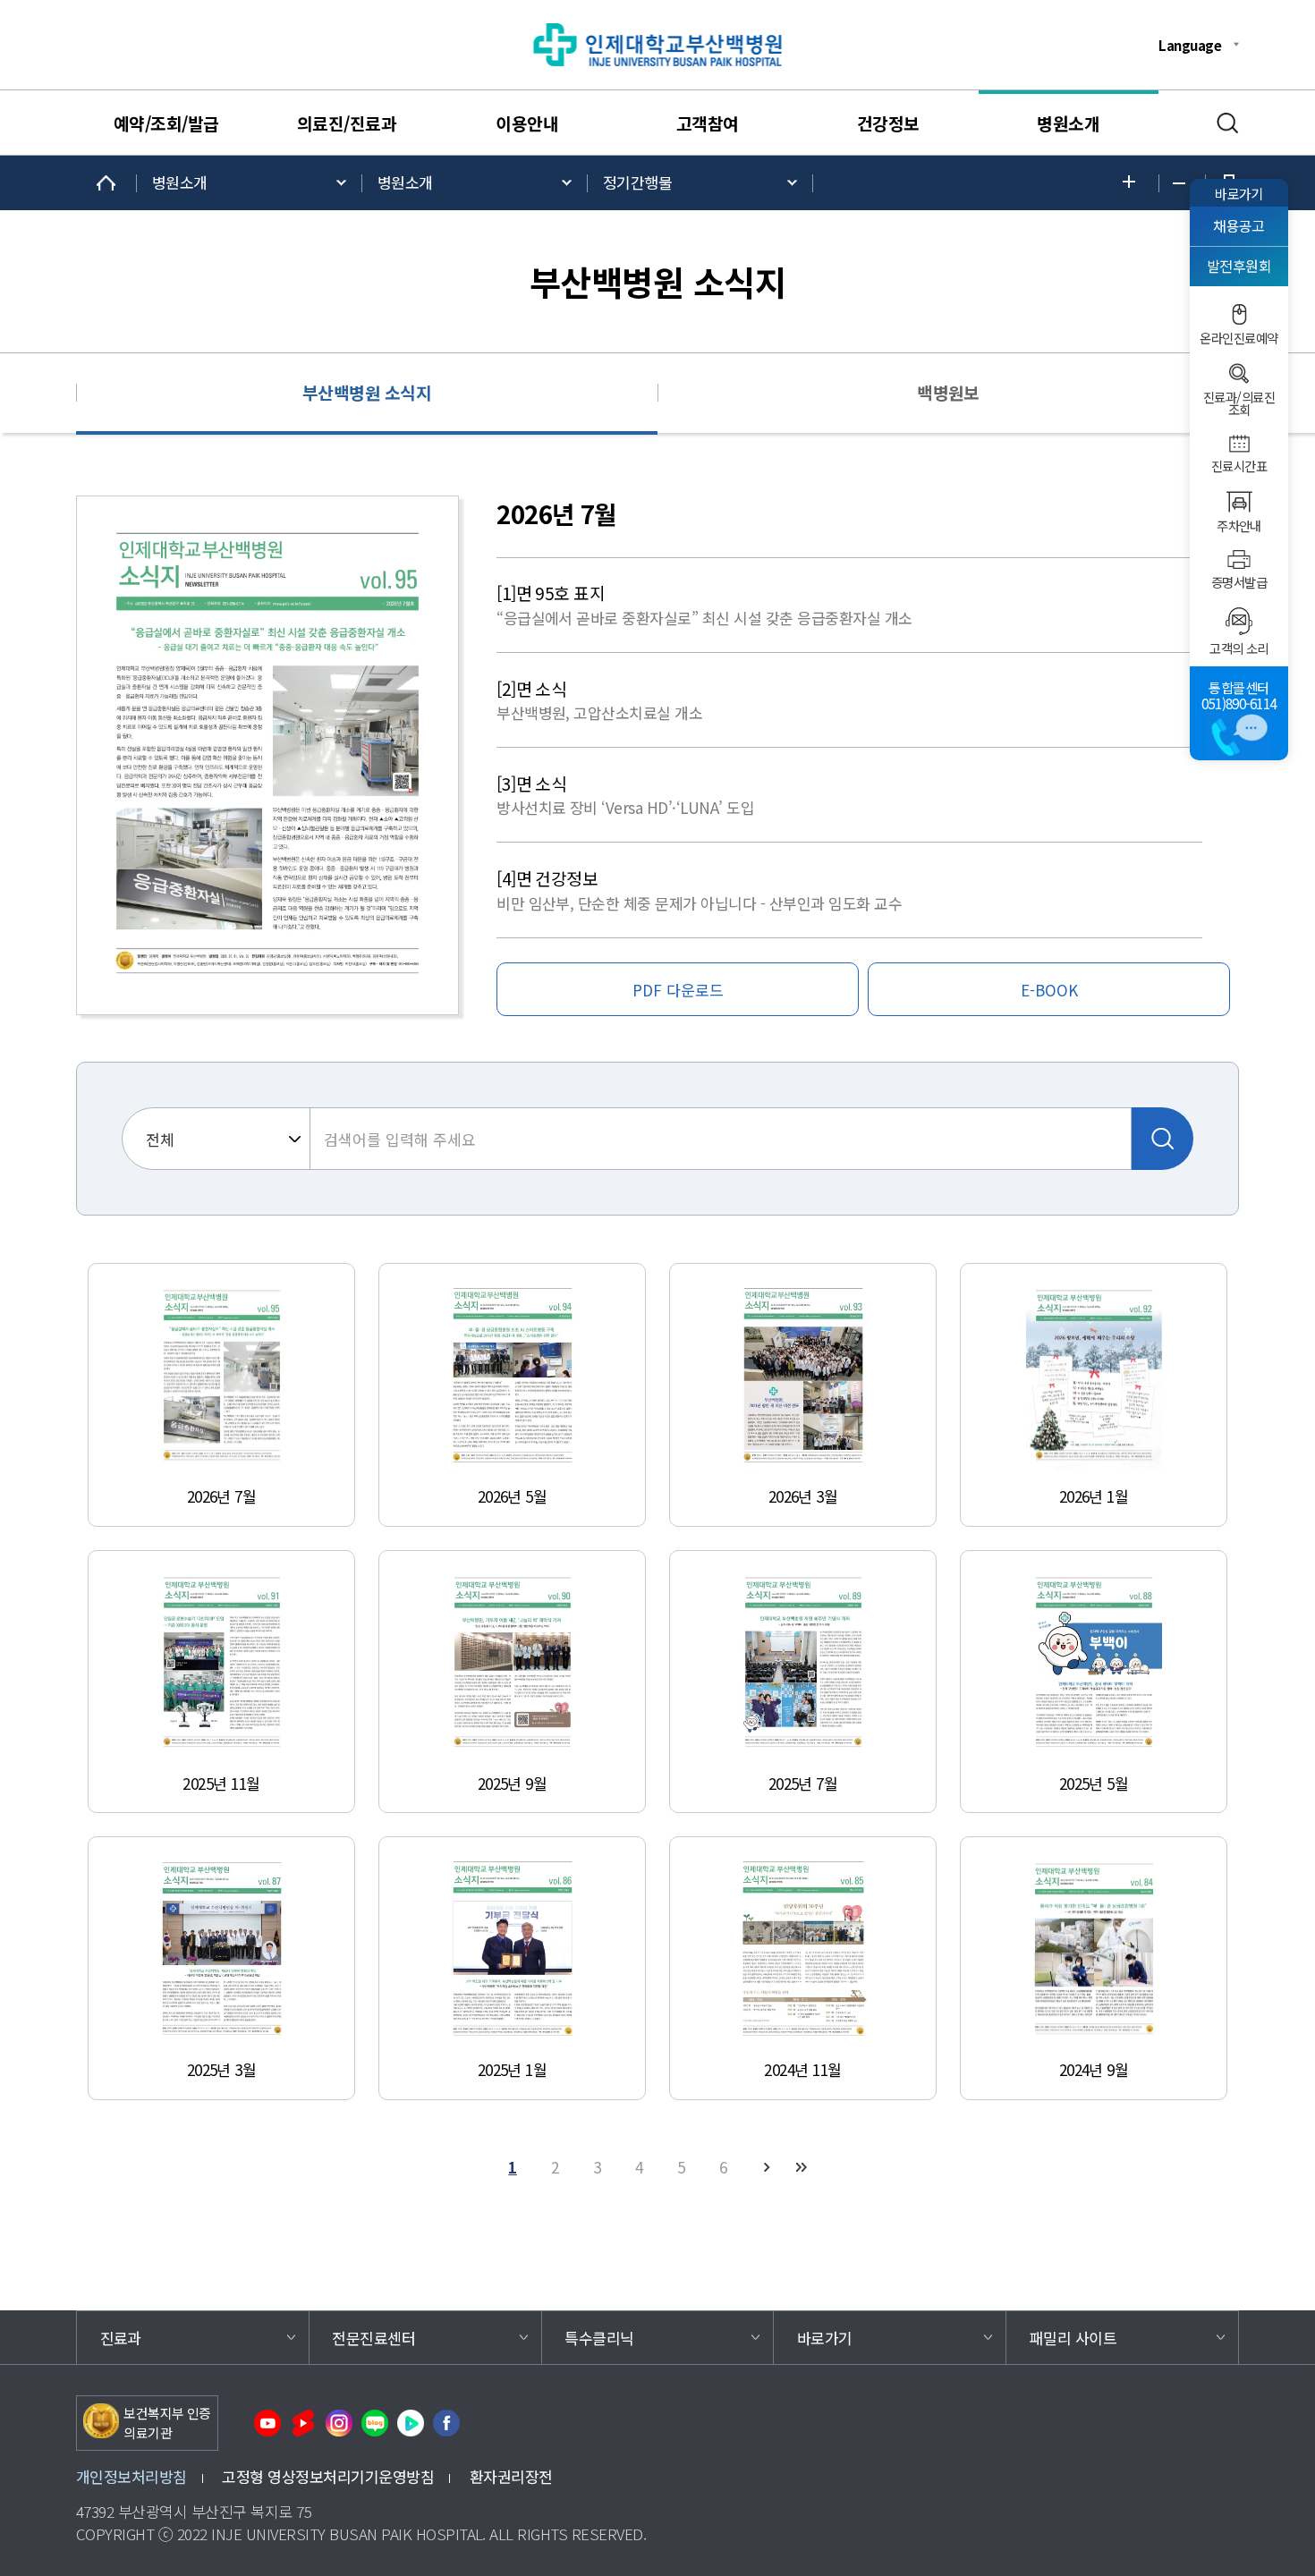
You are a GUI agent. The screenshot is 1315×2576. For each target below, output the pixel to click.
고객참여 (708, 123)
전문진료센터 (373, 2338)
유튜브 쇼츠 (303, 2423)
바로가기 (1239, 193)
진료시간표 (1239, 466)
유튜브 (267, 2423)
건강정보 (888, 123)
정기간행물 (637, 182)
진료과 (121, 2338)
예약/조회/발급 (166, 123)
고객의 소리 (1239, 648)
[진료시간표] (1239, 444)
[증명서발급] (1239, 559)
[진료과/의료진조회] (1239, 373)
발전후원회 (1239, 266)
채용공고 (1239, 226)
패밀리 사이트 (1073, 2338)
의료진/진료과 (347, 123)
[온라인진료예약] (1239, 314)
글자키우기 (1134, 183)
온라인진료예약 (1239, 338)
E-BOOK (1049, 990)
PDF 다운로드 (678, 990)
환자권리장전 (511, 2476)
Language (1190, 45)
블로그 (375, 2423)
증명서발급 (1239, 582)
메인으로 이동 (106, 183)
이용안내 (527, 123)
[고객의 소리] (1239, 621)
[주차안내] (1239, 502)
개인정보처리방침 (131, 2476)
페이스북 (446, 2423)
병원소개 (1068, 123)
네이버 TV (411, 2423)
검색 (1228, 123)
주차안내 (1239, 526)
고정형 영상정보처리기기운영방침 (328, 2476)
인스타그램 (339, 2423)
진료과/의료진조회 (1239, 404)
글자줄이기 (1182, 183)
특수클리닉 (599, 2338)
